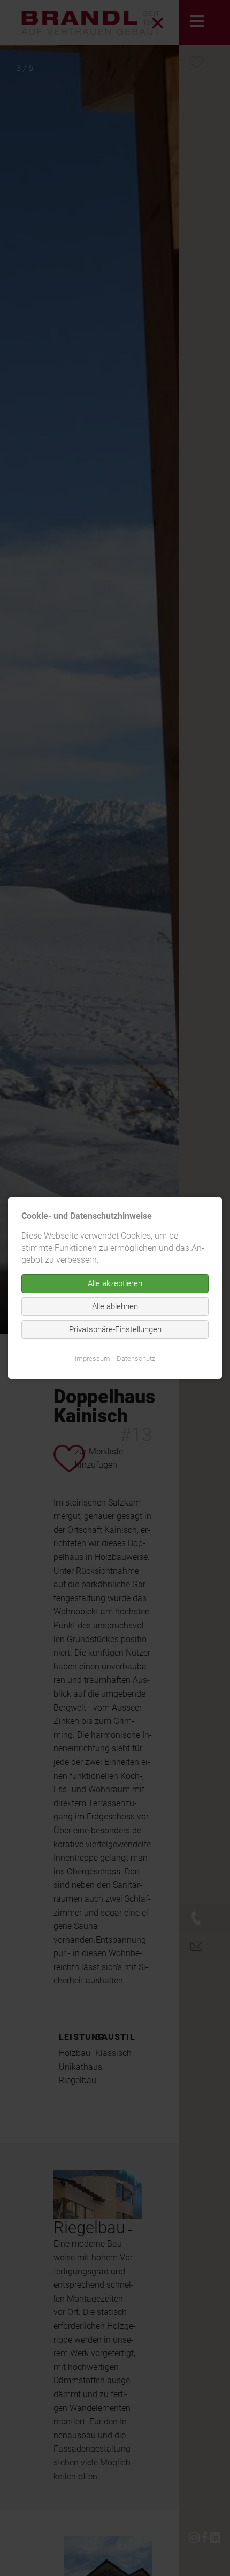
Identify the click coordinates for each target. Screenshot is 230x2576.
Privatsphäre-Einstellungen (115, 1329)
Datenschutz (136, 1358)
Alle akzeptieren (115, 1283)
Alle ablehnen (115, 1306)
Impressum (93, 1358)
